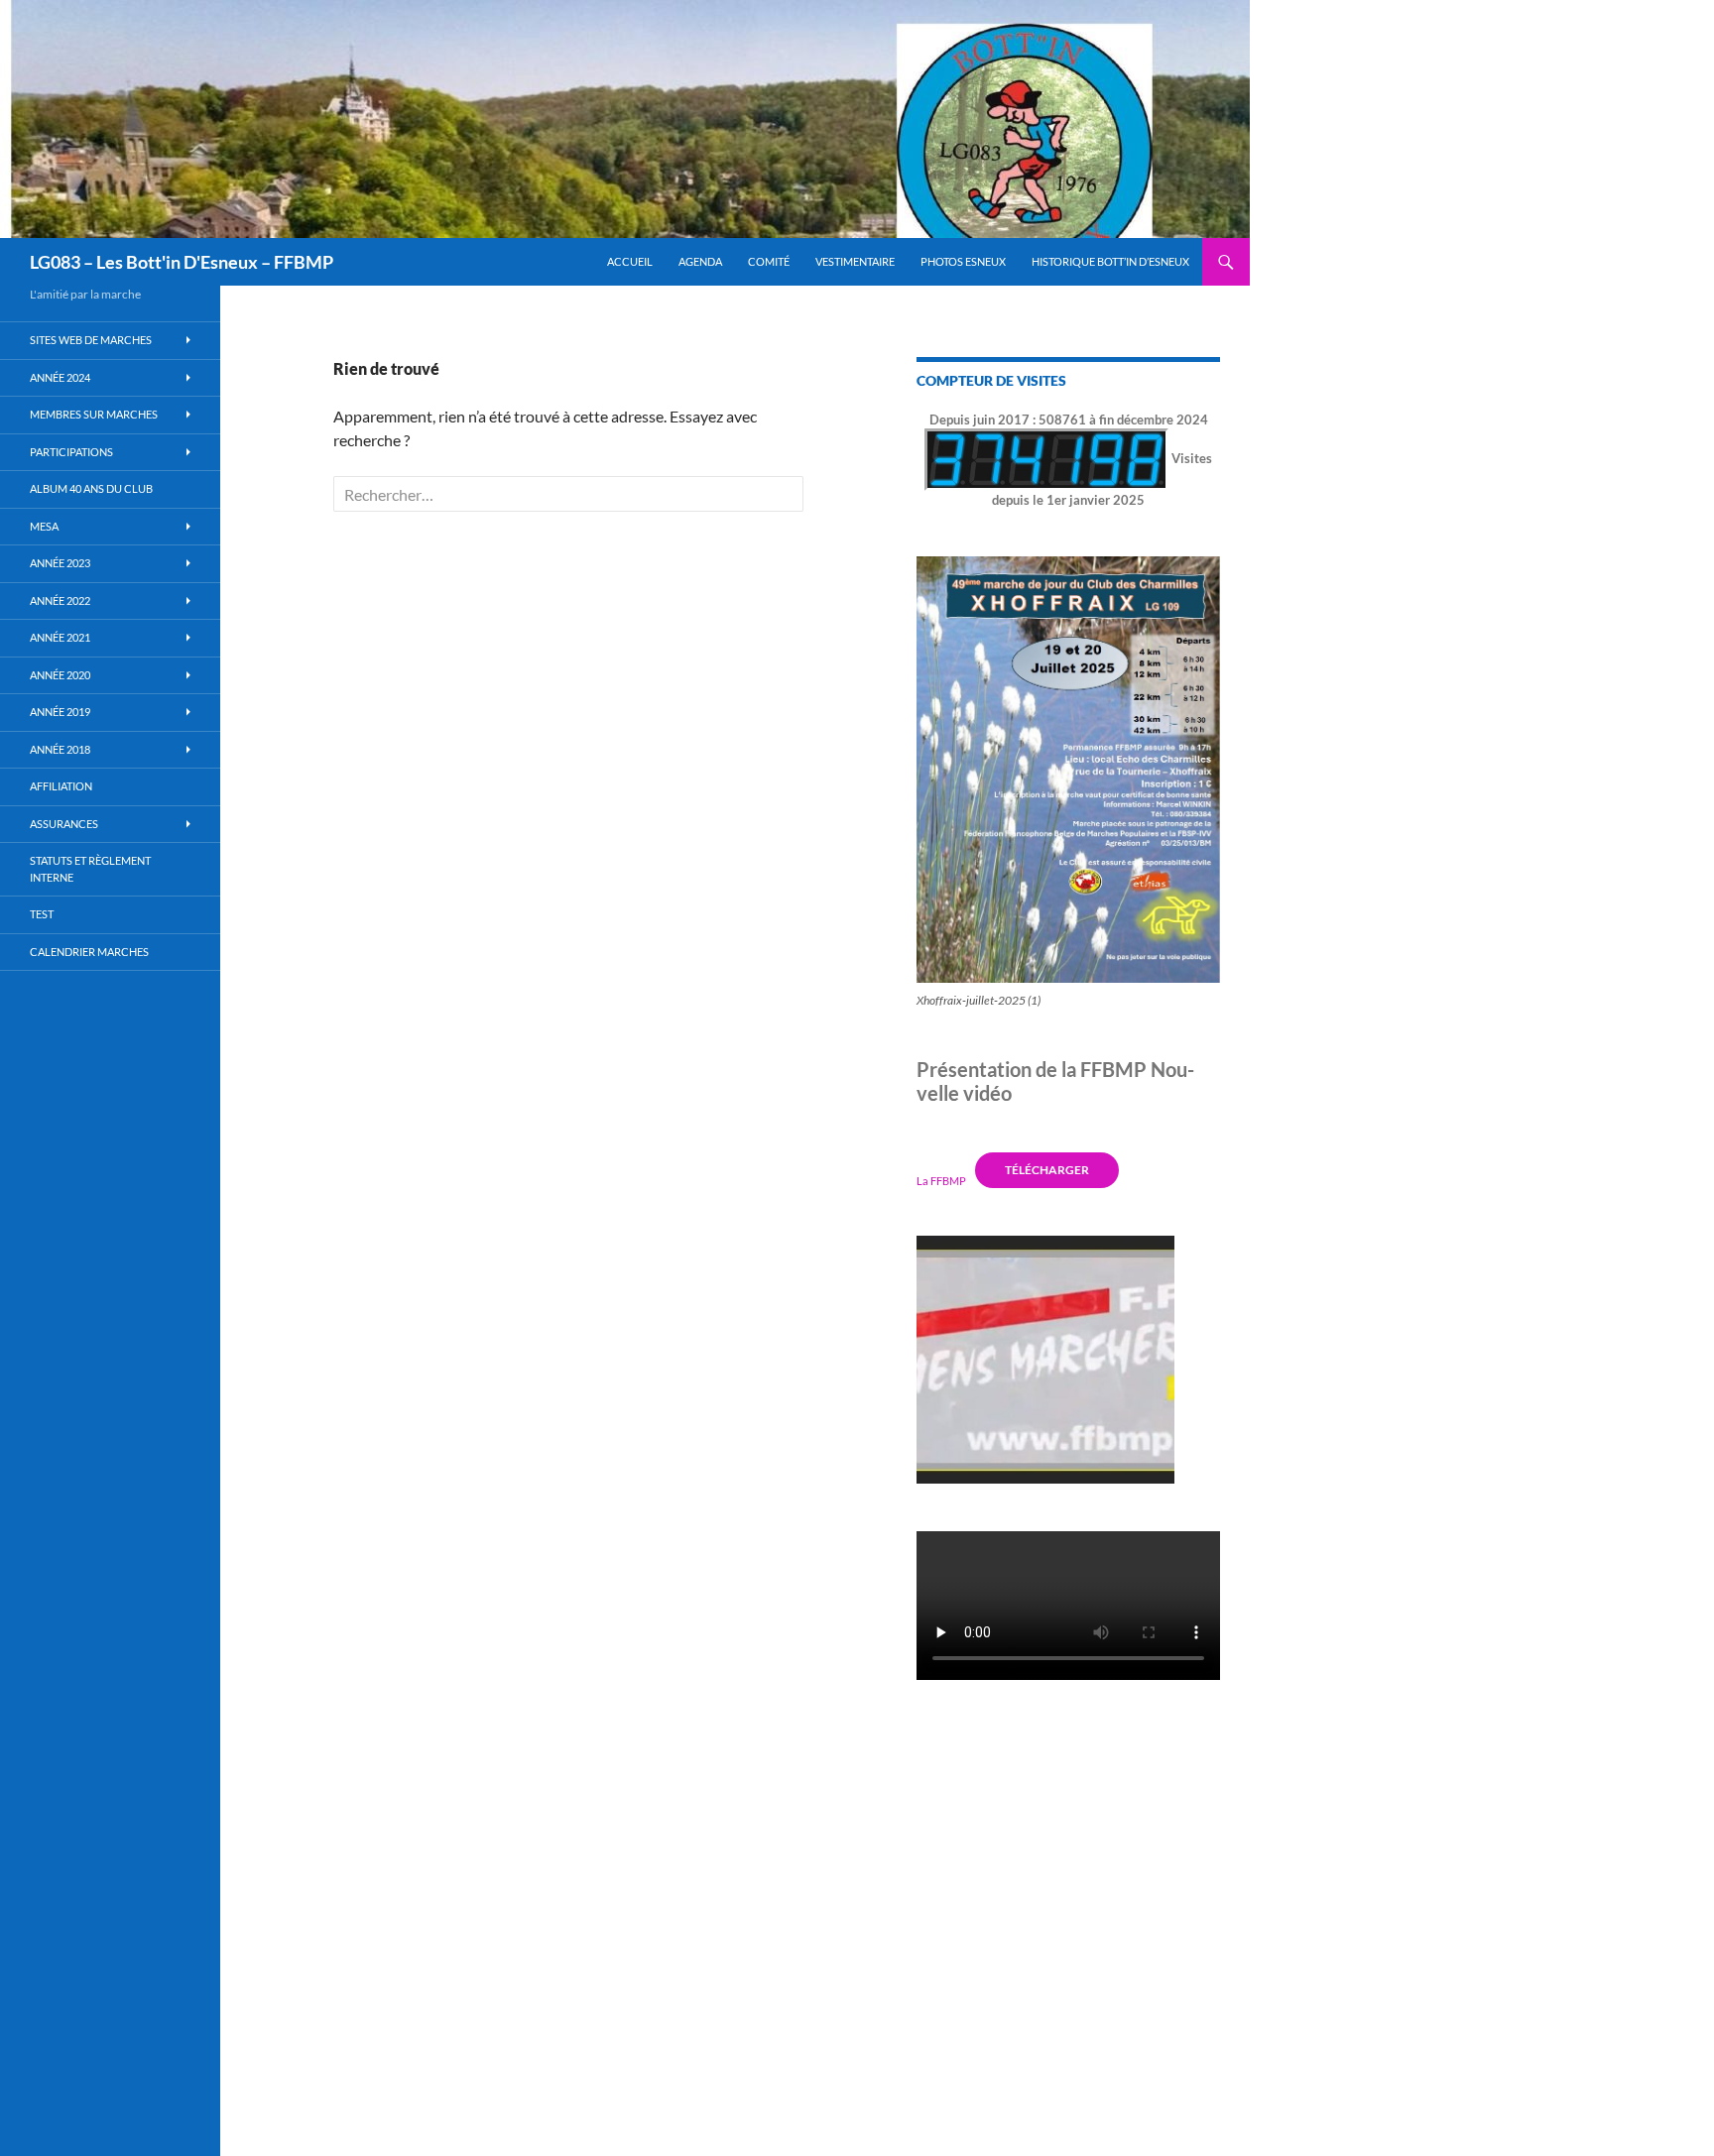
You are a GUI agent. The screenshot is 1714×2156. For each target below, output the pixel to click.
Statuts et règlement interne (90, 869)
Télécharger (1047, 1170)
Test (42, 914)
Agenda (700, 261)
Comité (769, 261)
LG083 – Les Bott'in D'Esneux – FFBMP (182, 262)
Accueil (630, 261)
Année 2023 (60, 563)
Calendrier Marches (89, 952)
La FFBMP (941, 1180)
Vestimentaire (855, 261)
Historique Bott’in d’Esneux (1110, 261)
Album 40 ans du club (91, 488)
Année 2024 (60, 377)
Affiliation (61, 786)
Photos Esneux (963, 261)
